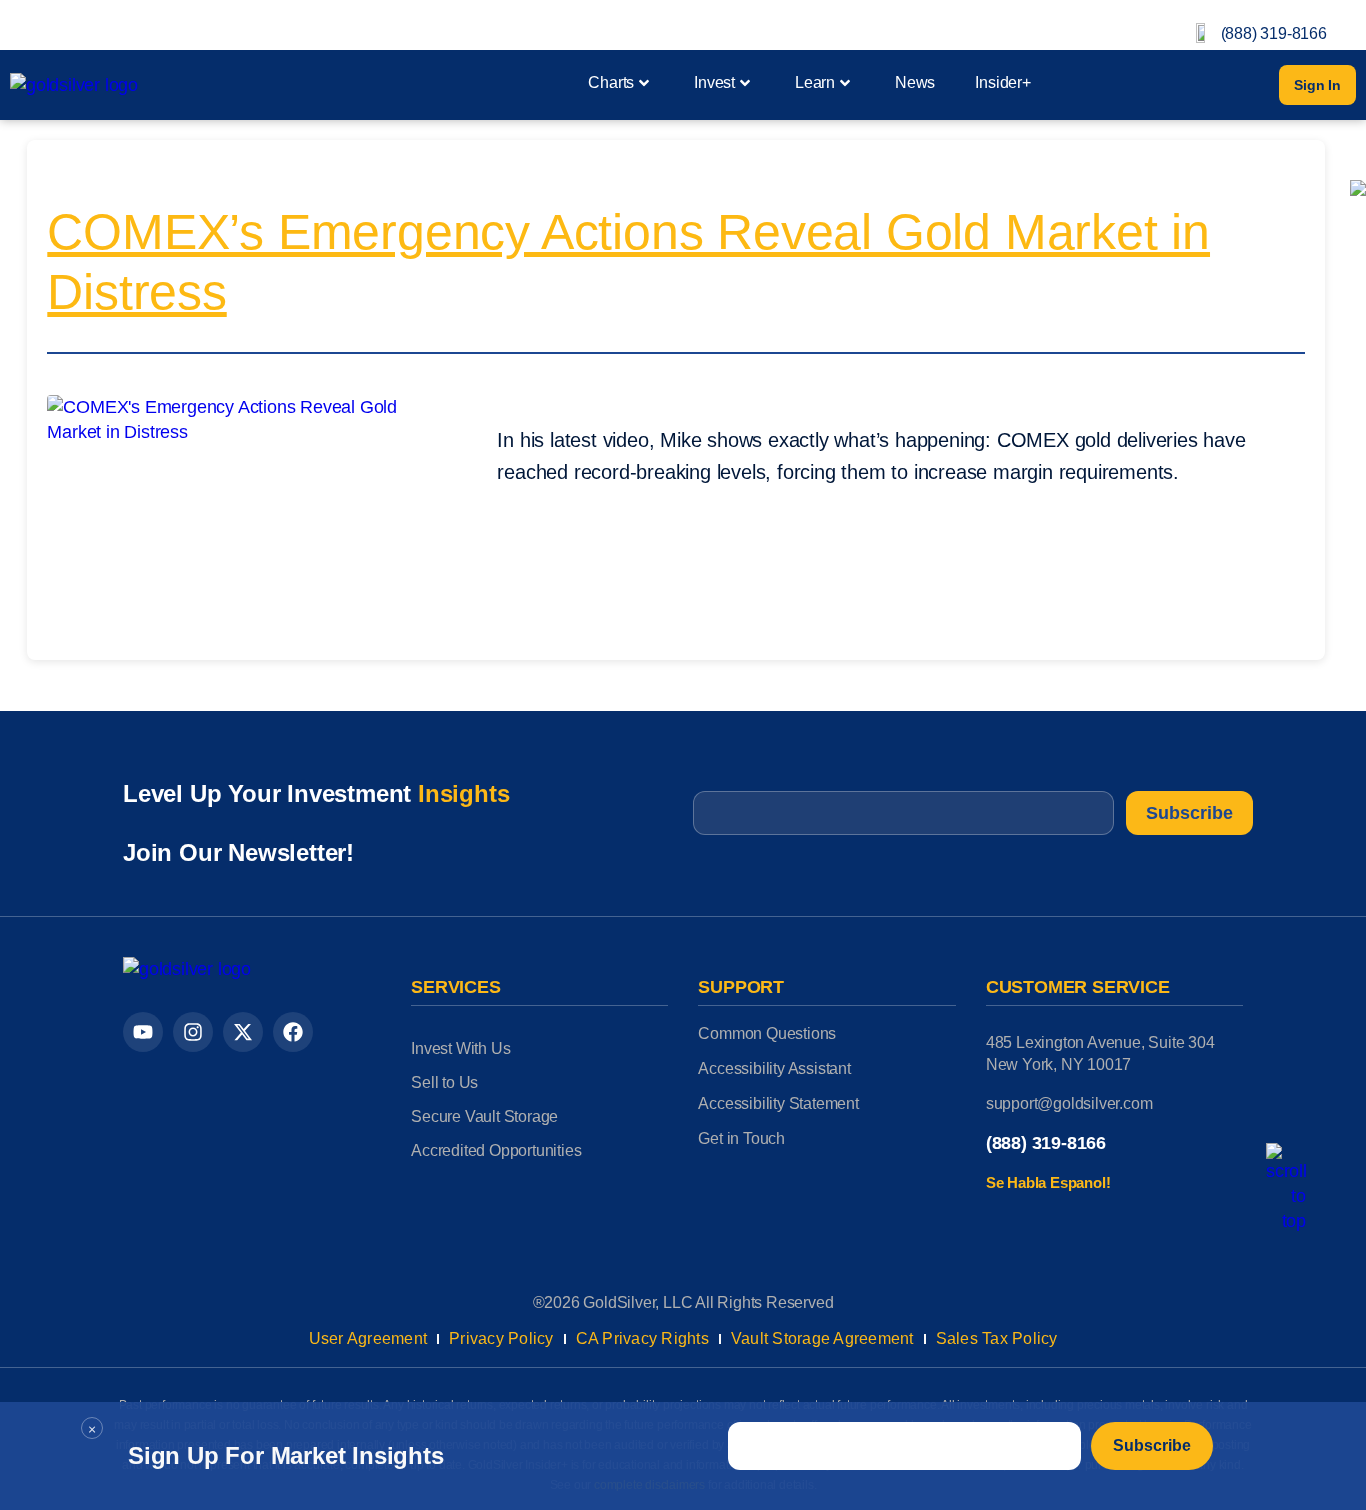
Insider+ (1002, 82)
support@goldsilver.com (1069, 1103)
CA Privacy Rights (642, 1338)
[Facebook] (293, 1032)
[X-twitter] (243, 1032)
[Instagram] (193, 1032)
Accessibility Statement (778, 1103)
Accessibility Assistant (774, 1068)
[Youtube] (143, 1032)
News (915, 82)
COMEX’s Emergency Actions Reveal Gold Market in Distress (628, 262)
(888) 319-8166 (1274, 33)
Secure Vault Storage (484, 1116)
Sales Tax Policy (997, 1338)
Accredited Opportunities (496, 1150)
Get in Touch (741, 1138)
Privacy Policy (501, 1338)
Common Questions (767, 1033)
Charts (611, 82)
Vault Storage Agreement (822, 1338)
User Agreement (368, 1338)
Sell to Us (444, 1082)
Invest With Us (460, 1048)
